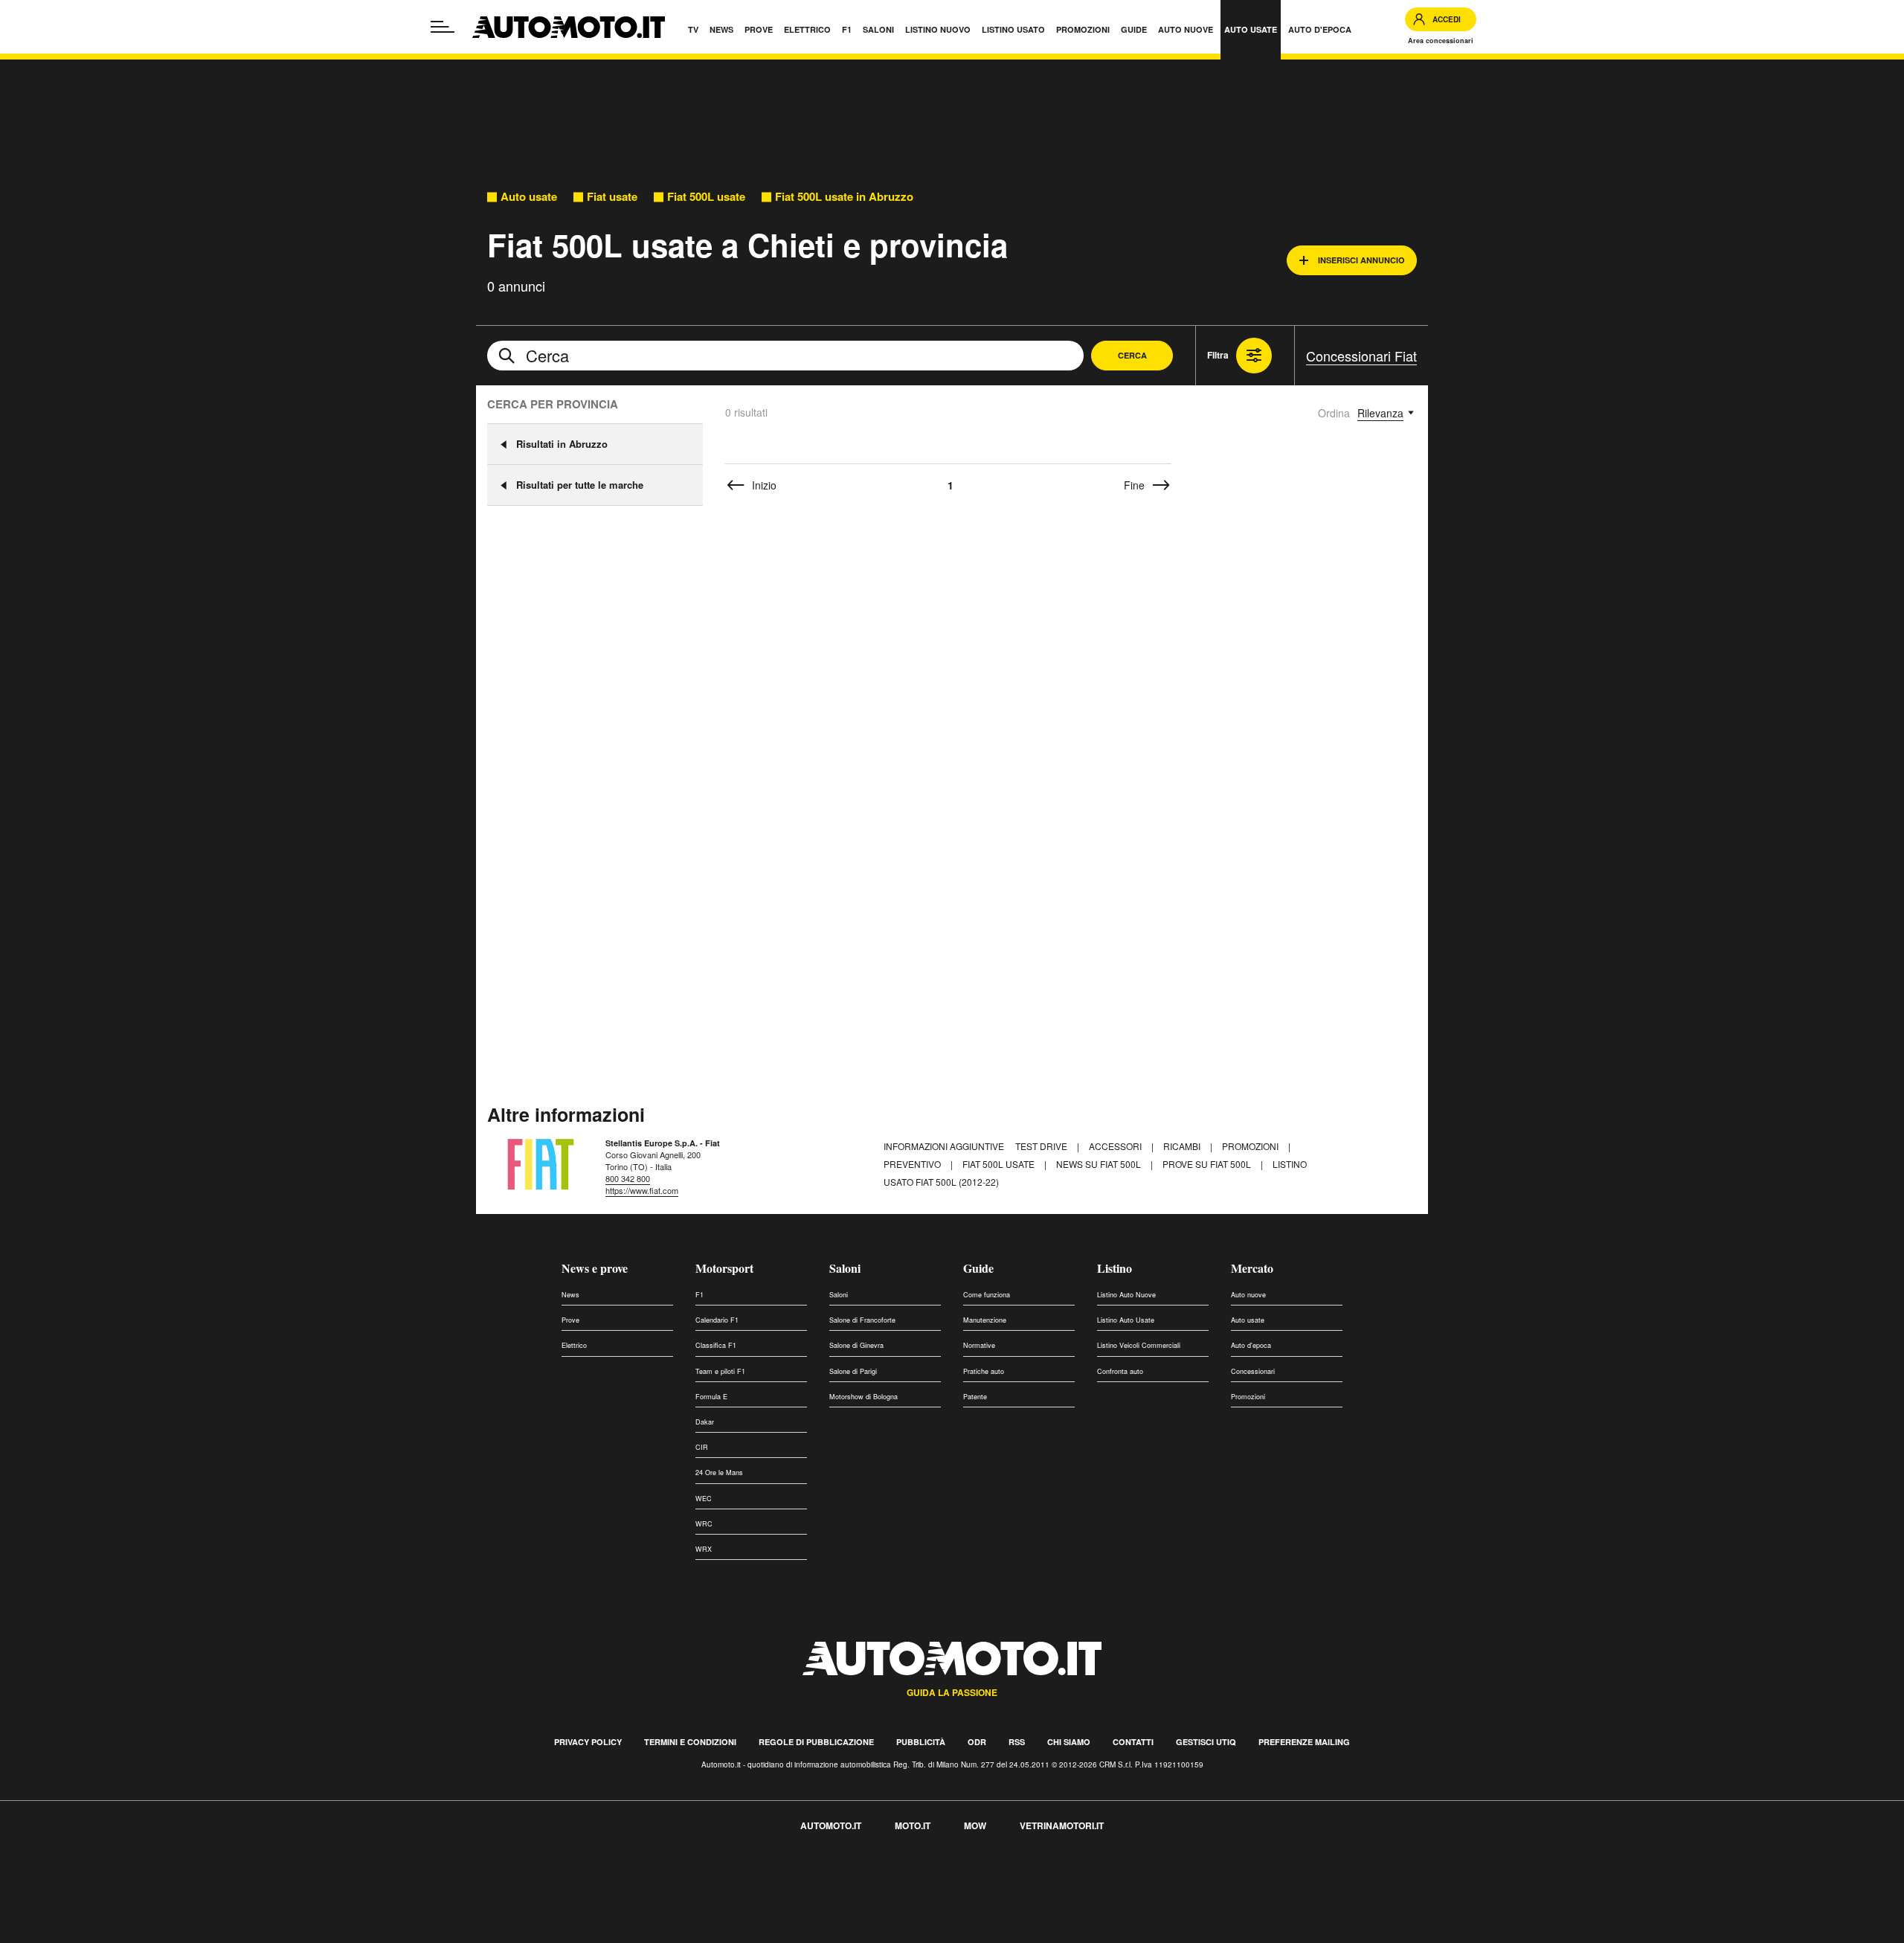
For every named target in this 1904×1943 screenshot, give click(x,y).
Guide (978, 1268)
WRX (704, 1549)
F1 (699, 1295)
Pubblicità (921, 1742)
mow (975, 1825)
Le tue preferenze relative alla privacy (232, 1874)
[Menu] (443, 27)
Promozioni (1251, 1146)
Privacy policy (588, 1742)
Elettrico (574, 1345)
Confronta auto (1120, 1371)
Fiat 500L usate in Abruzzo (844, 197)
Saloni (845, 1268)
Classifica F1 (716, 1345)
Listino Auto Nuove (1126, 1295)
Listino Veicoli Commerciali (1139, 1345)
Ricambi (1183, 1146)
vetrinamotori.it (1062, 1825)
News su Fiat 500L (1100, 1164)
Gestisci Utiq (1206, 1742)
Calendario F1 (717, 1320)
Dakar (705, 1422)
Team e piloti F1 (720, 1371)
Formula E (711, 1397)
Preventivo (913, 1164)
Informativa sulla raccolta (65, 1874)
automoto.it (831, 1825)
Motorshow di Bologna (863, 1397)
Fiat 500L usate (706, 197)
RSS (1017, 1742)
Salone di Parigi (853, 1371)
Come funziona (987, 1295)
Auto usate (529, 197)
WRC (704, 1524)
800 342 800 (628, 1178)
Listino (1115, 1268)
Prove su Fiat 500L (1208, 1164)
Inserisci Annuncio (1361, 260)
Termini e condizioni (690, 1742)
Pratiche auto (984, 1371)
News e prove (595, 1268)
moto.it (913, 1825)
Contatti (1133, 1742)
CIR (702, 1447)
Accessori (1116, 1146)
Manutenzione (985, 1320)
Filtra (1218, 355)
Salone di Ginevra (856, 1345)
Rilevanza (1380, 413)
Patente (975, 1397)
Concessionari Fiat (1361, 356)
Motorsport (724, 1268)
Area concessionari (1441, 41)
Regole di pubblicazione (816, 1742)
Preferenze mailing (1304, 1742)
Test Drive (1042, 1146)
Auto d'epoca (1251, 1345)
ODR (977, 1742)
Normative (979, 1345)
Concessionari (1253, 1371)
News (570, 1295)
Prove (570, 1320)
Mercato (1252, 1268)
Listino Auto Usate (1126, 1320)
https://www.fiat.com (642, 1190)
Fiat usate (612, 197)
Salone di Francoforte (862, 1320)
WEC (704, 1499)
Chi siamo (1069, 1742)
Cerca (1132, 355)
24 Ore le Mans (719, 1472)
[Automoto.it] (569, 27)
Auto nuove (1248, 1295)
